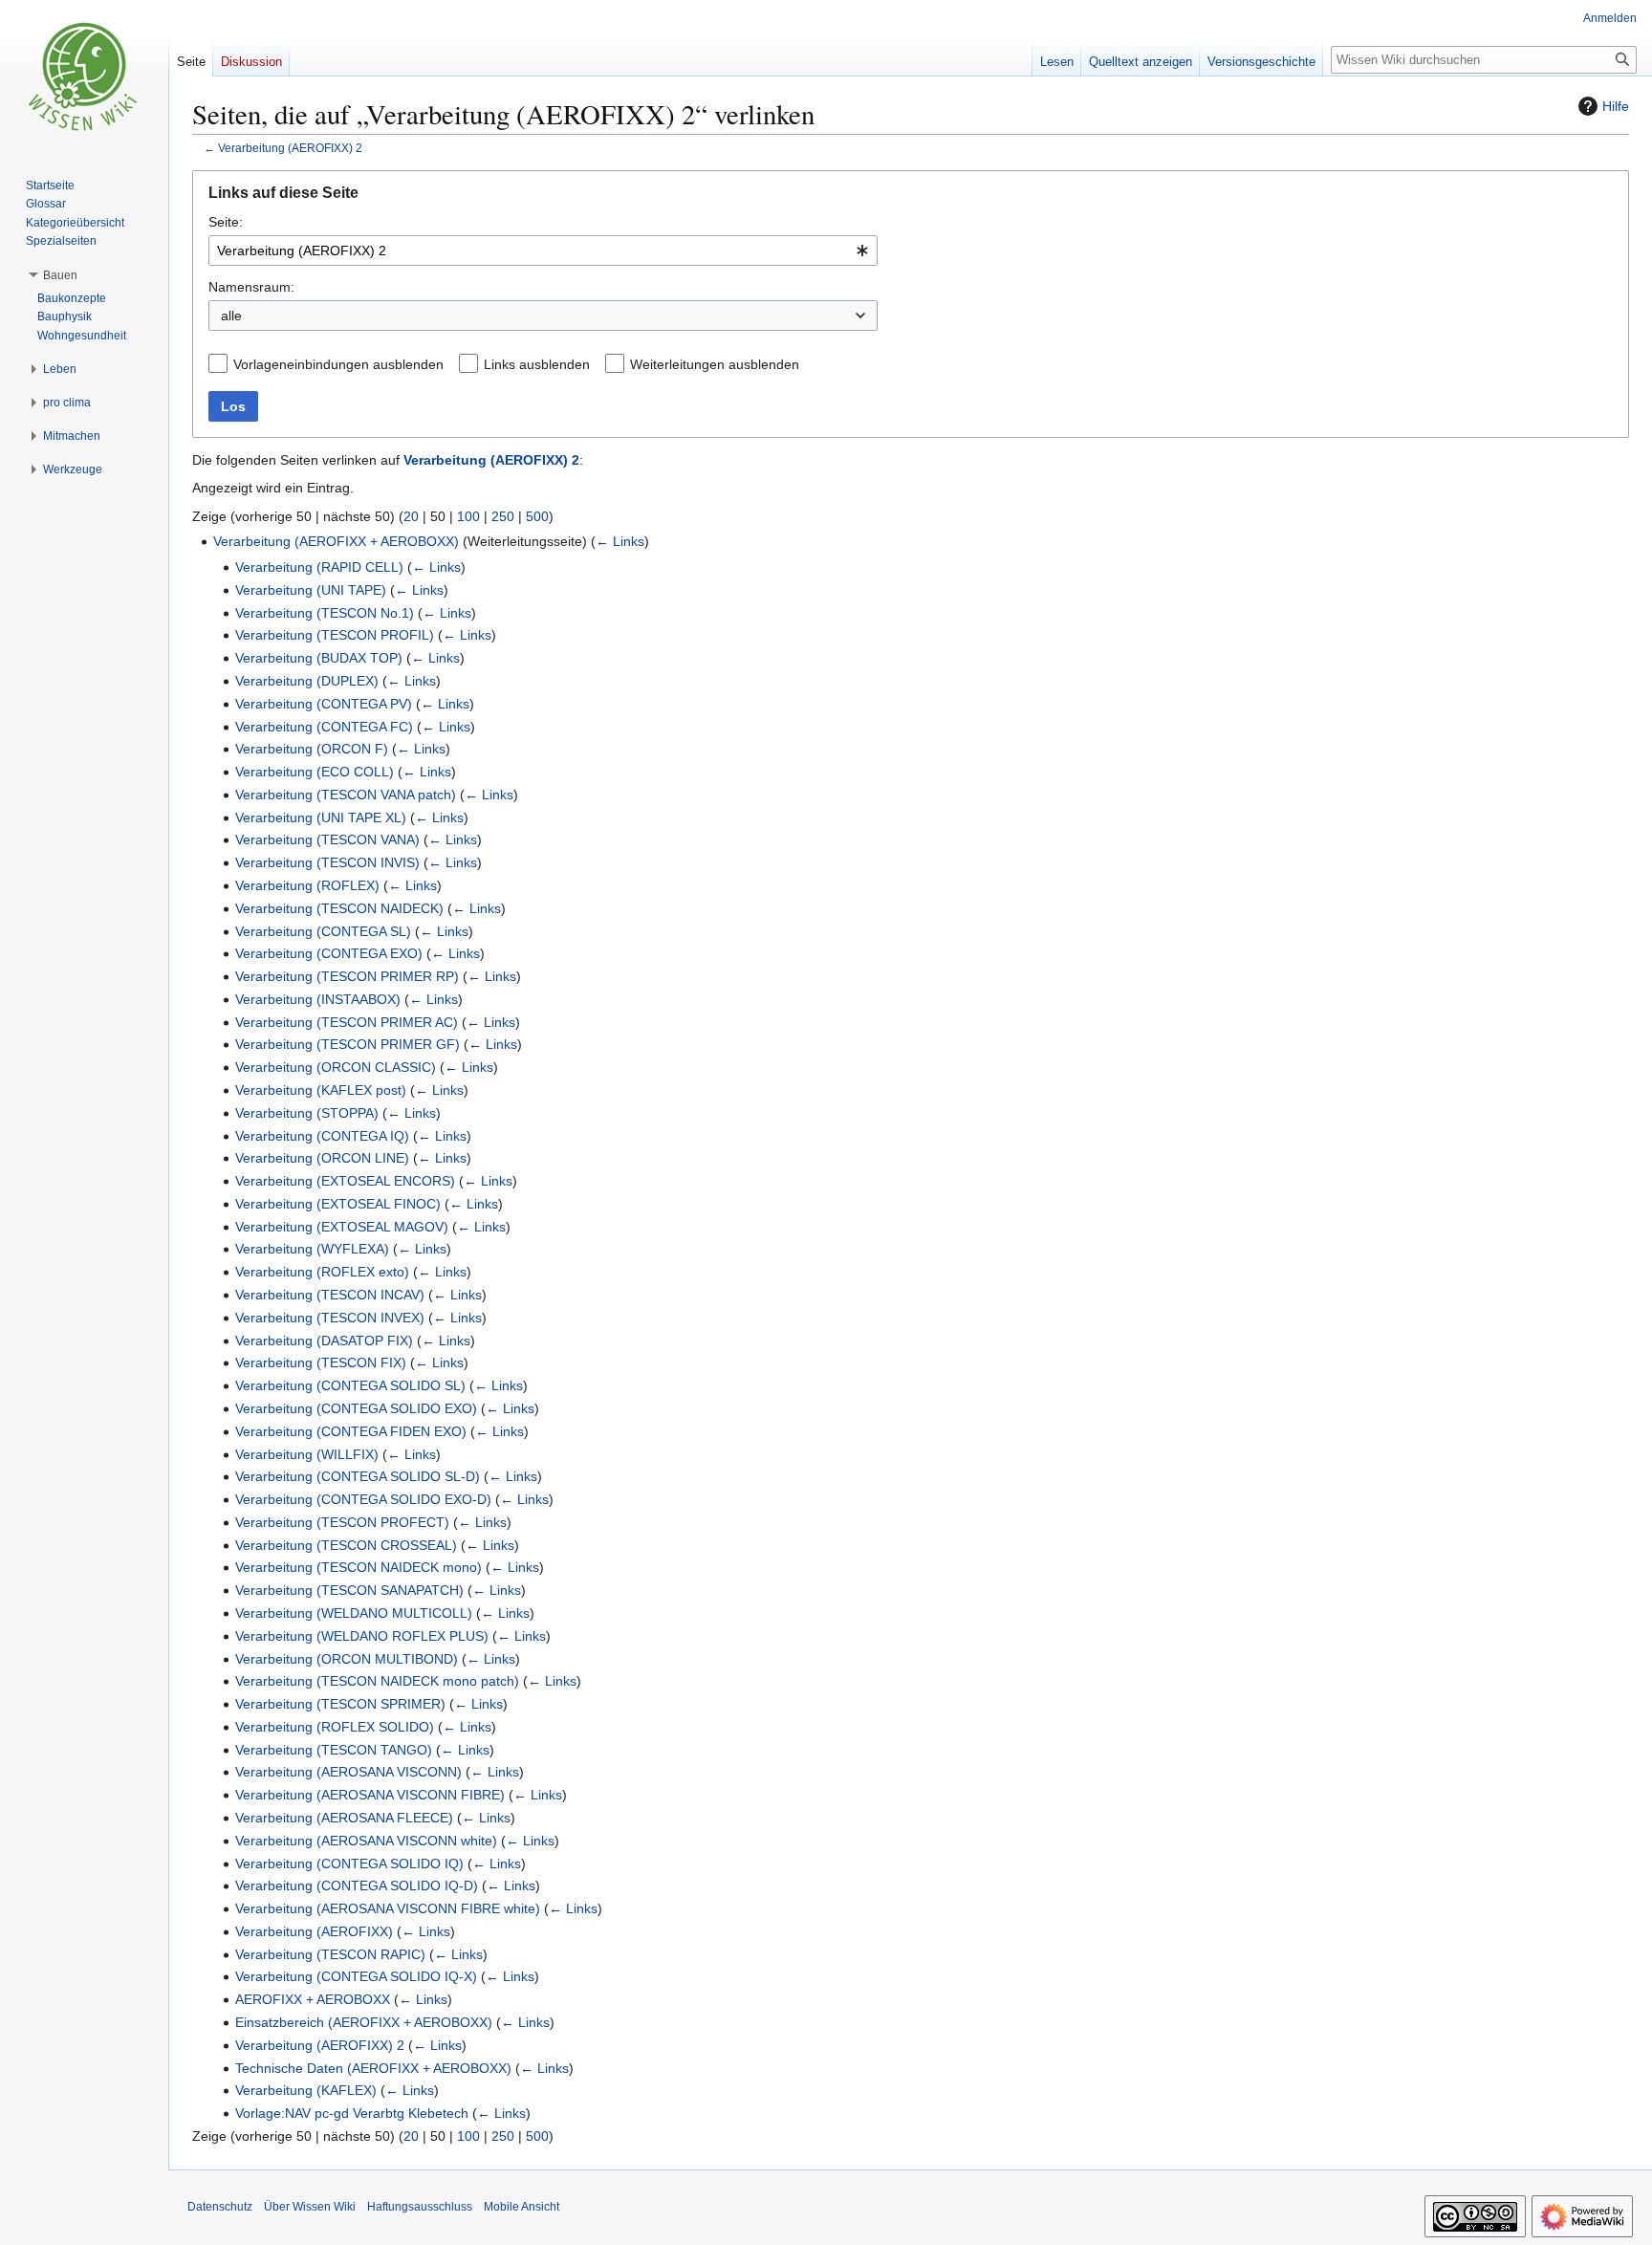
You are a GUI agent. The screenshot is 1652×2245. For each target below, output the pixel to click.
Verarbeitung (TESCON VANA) (327, 839)
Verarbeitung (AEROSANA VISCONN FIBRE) (370, 1795)
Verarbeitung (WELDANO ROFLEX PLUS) (362, 1636)
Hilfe (1616, 106)
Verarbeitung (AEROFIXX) (314, 1931)
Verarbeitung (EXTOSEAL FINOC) (338, 1204)
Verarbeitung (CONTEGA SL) (323, 931)
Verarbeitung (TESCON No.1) (325, 613)
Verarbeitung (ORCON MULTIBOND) (347, 1659)
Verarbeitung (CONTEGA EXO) (329, 953)
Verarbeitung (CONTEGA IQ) (322, 1136)
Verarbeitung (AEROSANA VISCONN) (348, 1772)
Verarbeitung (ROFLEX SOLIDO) (335, 1727)
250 (503, 516)
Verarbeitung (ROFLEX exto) (322, 1272)
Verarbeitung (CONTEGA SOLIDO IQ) (349, 1864)
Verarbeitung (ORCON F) (312, 749)
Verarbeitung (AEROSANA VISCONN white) (366, 1841)
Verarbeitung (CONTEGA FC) (324, 727)
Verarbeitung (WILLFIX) (307, 1454)
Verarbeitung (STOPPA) (307, 1113)
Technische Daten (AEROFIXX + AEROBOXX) (373, 2068)
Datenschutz (220, 2207)
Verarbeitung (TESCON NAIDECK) (339, 908)
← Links (620, 541)
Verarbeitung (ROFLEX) (307, 885)
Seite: (226, 222)
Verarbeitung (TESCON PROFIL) (335, 635)
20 (411, 516)
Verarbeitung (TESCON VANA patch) (346, 795)
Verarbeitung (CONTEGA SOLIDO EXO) (356, 1408)
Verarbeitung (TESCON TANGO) (334, 1750)
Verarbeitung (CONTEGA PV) (324, 704)
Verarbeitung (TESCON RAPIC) (330, 1954)
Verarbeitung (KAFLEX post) (321, 1090)
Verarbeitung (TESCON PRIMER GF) (348, 1044)
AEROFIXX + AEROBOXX (313, 1999)
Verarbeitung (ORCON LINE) (322, 1158)
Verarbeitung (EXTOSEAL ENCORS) (345, 1181)
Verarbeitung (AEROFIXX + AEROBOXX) (336, 541)
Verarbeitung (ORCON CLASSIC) (336, 1067)
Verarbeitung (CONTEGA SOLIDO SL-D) (358, 1476)
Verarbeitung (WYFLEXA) (312, 1249)
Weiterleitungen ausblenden (715, 364)
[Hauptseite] (84, 76)
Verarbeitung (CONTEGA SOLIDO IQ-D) (357, 1885)
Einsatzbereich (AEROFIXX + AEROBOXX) (364, 2022)
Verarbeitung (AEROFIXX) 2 (290, 148)
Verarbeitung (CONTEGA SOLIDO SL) (350, 1385)
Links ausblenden (537, 364)
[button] (60, 275)
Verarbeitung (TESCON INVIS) (327, 862)
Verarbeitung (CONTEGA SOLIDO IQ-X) (356, 1976)
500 (537, 516)
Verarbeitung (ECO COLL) (315, 772)
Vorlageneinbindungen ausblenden (338, 364)
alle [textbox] (231, 316)
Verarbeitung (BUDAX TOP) (319, 658)
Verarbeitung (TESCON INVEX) (330, 1318)
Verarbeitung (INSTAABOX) (318, 999)
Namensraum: (251, 287)
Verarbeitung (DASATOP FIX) (324, 1340)
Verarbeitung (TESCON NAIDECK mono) (359, 1567)
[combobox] (543, 251)
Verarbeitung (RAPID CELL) (319, 567)
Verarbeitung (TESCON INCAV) (330, 1295)
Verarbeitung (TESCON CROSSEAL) (346, 1545)
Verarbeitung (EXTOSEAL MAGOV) (342, 1227)
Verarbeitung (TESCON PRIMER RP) (347, 976)
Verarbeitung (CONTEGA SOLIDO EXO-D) (363, 1499)
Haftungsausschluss (420, 2207)
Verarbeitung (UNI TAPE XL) (321, 817)
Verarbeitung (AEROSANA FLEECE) (344, 1818)
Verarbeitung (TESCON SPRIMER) (340, 1704)
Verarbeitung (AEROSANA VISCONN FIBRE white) (388, 1908)
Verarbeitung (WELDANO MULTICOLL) (354, 1613)
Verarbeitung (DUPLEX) (307, 681)
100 (468, 516)
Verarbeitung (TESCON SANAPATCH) (349, 1590)
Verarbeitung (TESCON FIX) (321, 1362)
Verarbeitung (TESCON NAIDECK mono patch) (377, 1681)
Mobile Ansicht (522, 2207)
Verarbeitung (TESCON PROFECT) (342, 1522)
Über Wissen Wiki (310, 2207)
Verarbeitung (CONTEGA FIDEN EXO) (351, 1431)
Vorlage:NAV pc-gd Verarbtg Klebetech (352, 2113)
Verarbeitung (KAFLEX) (306, 2090)
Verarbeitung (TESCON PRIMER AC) (347, 1022)
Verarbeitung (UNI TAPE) (311, 590)
